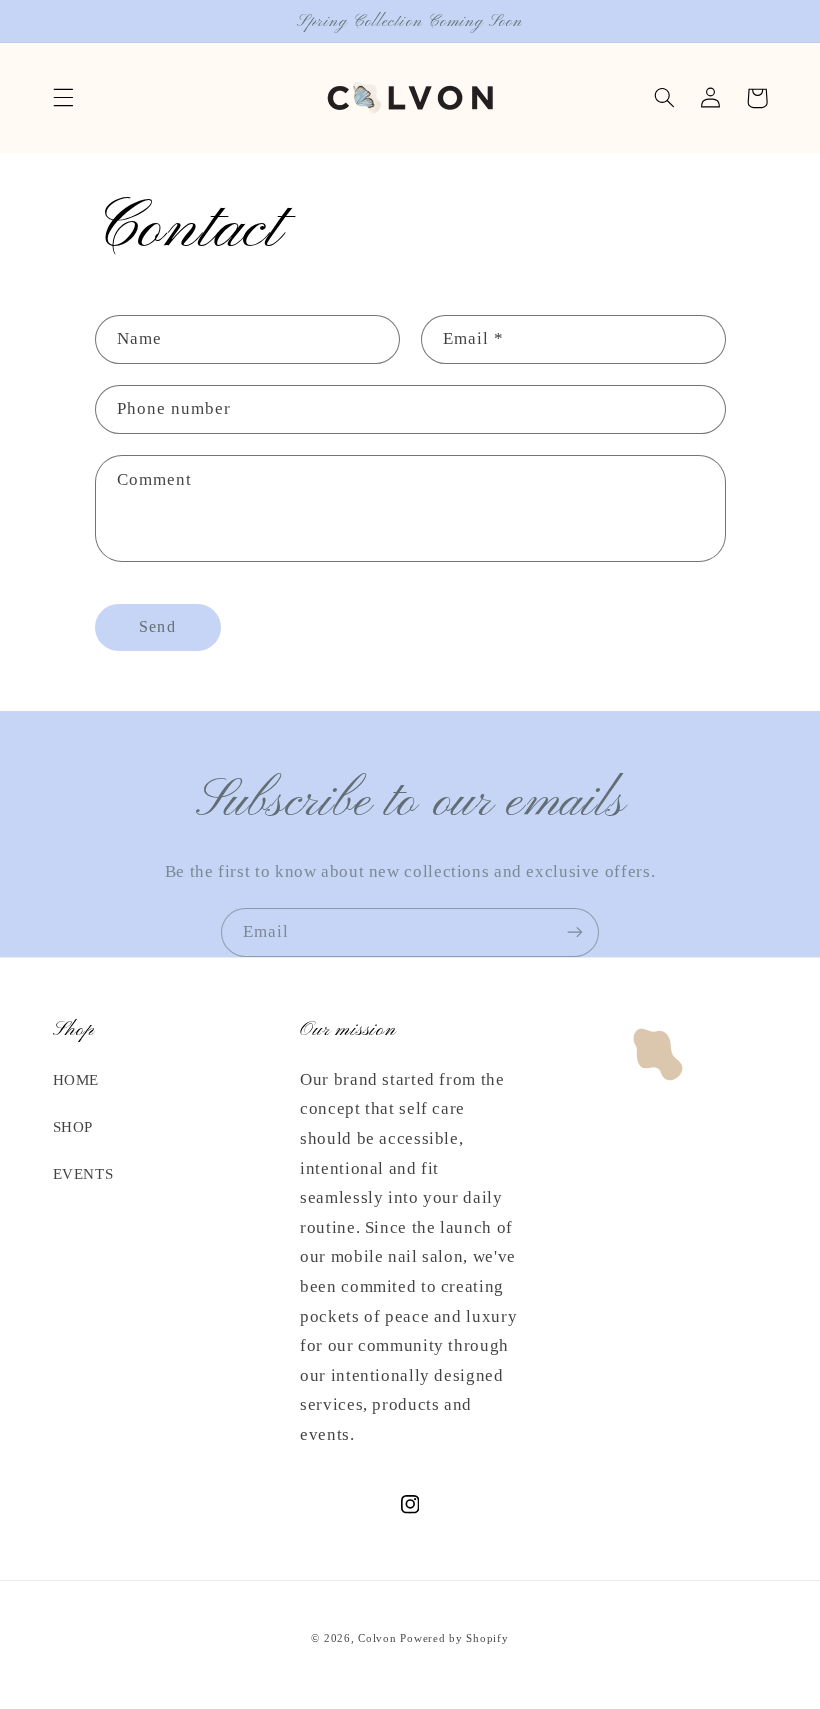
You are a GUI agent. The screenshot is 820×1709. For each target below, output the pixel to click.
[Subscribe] (575, 932)
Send (157, 626)
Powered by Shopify (454, 1638)
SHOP (73, 1127)
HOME (76, 1080)
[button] (63, 98)
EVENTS (83, 1174)
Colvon (377, 1638)
